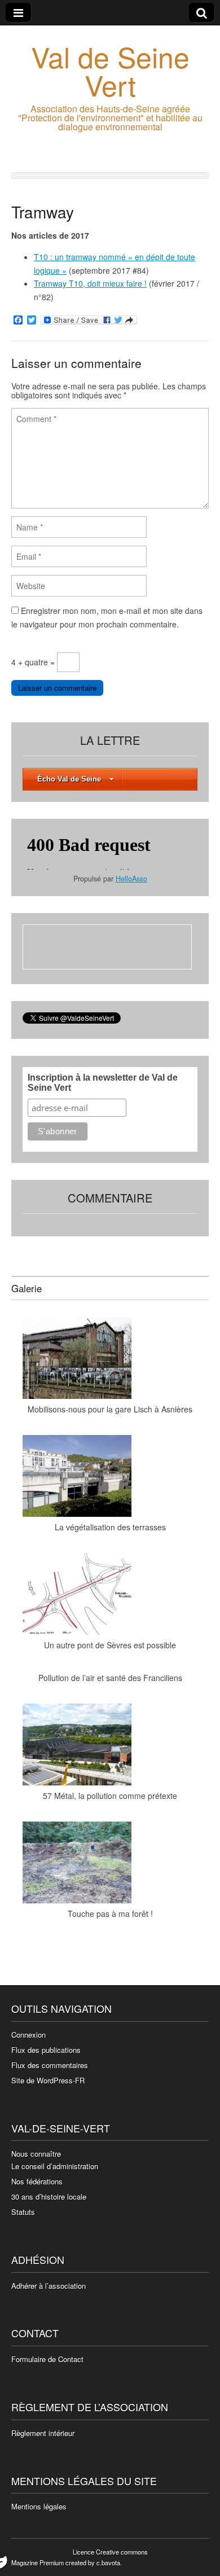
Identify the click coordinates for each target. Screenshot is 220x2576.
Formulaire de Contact (47, 2359)
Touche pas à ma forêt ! (110, 1914)
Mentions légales (39, 2506)
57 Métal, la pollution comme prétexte (110, 1796)
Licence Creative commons (110, 2552)
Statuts (23, 2212)
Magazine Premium (38, 2562)
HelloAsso (131, 879)
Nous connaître (36, 2154)
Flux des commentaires (50, 2065)
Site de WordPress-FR (48, 2080)
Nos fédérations (37, 2181)
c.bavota (108, 2562)
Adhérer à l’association (49, 2286)
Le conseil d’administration (55, 2166)
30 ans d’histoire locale (49, 2197)
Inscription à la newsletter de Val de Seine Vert (103, 1083)
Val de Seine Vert (110, 70)
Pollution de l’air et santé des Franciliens (110, 1678)
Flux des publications (46, 2050)
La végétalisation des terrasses (110, 1527)
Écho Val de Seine (69, 779)
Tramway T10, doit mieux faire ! (90, 283)
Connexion (28, 2035)
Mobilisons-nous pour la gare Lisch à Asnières (110, 1409)
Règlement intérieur (43, 2433)
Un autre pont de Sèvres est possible (110, 1645)
